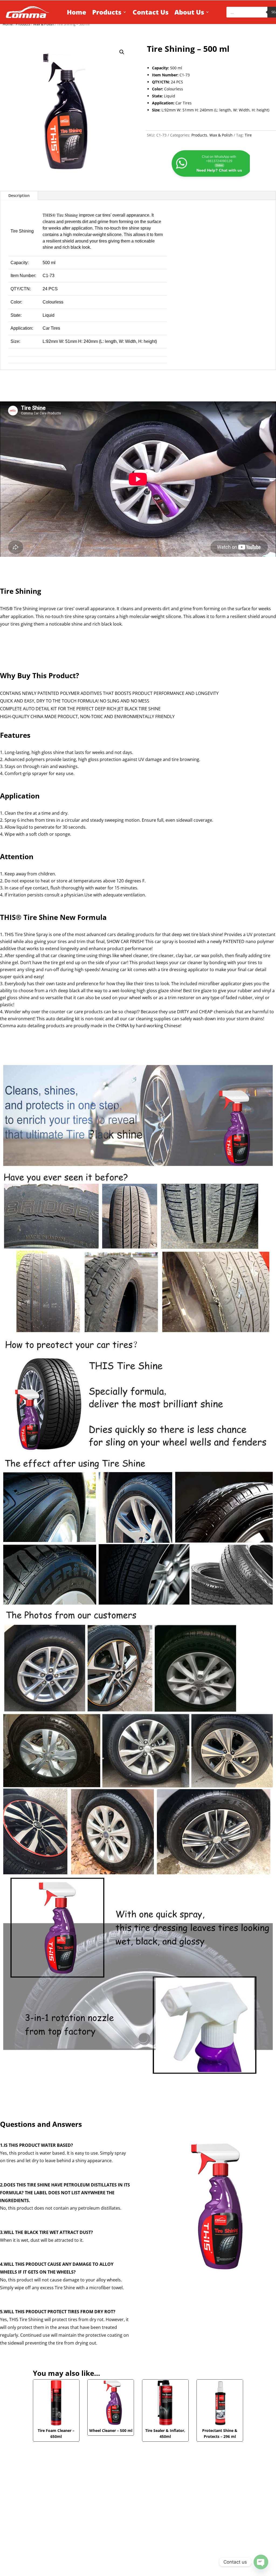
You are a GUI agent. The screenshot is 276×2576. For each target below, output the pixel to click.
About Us (189, 12)
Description (19, 195)
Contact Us (151, 12)
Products (107, 12)
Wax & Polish (221, 135)
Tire (248, 135)
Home (77, 12)
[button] (122, 52)
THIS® (49, 215)
